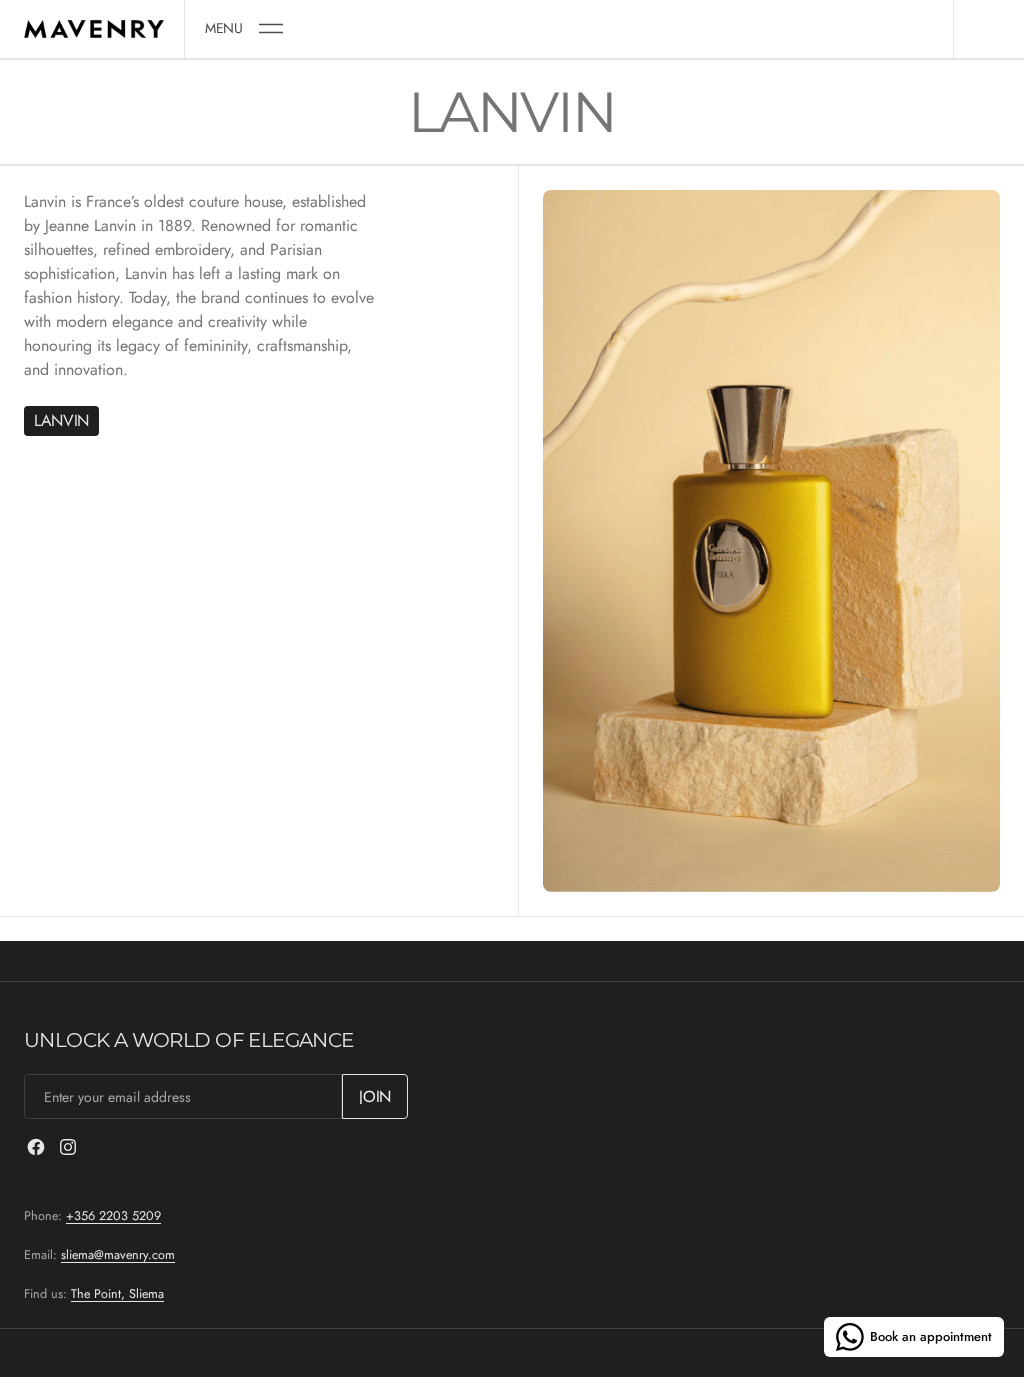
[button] (243, 29)
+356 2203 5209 (113, 1216)
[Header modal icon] (271, 29)
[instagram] (68, 1147)
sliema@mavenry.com (118, 1255)
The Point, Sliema (117, 1294)
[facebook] (36, 1147)
